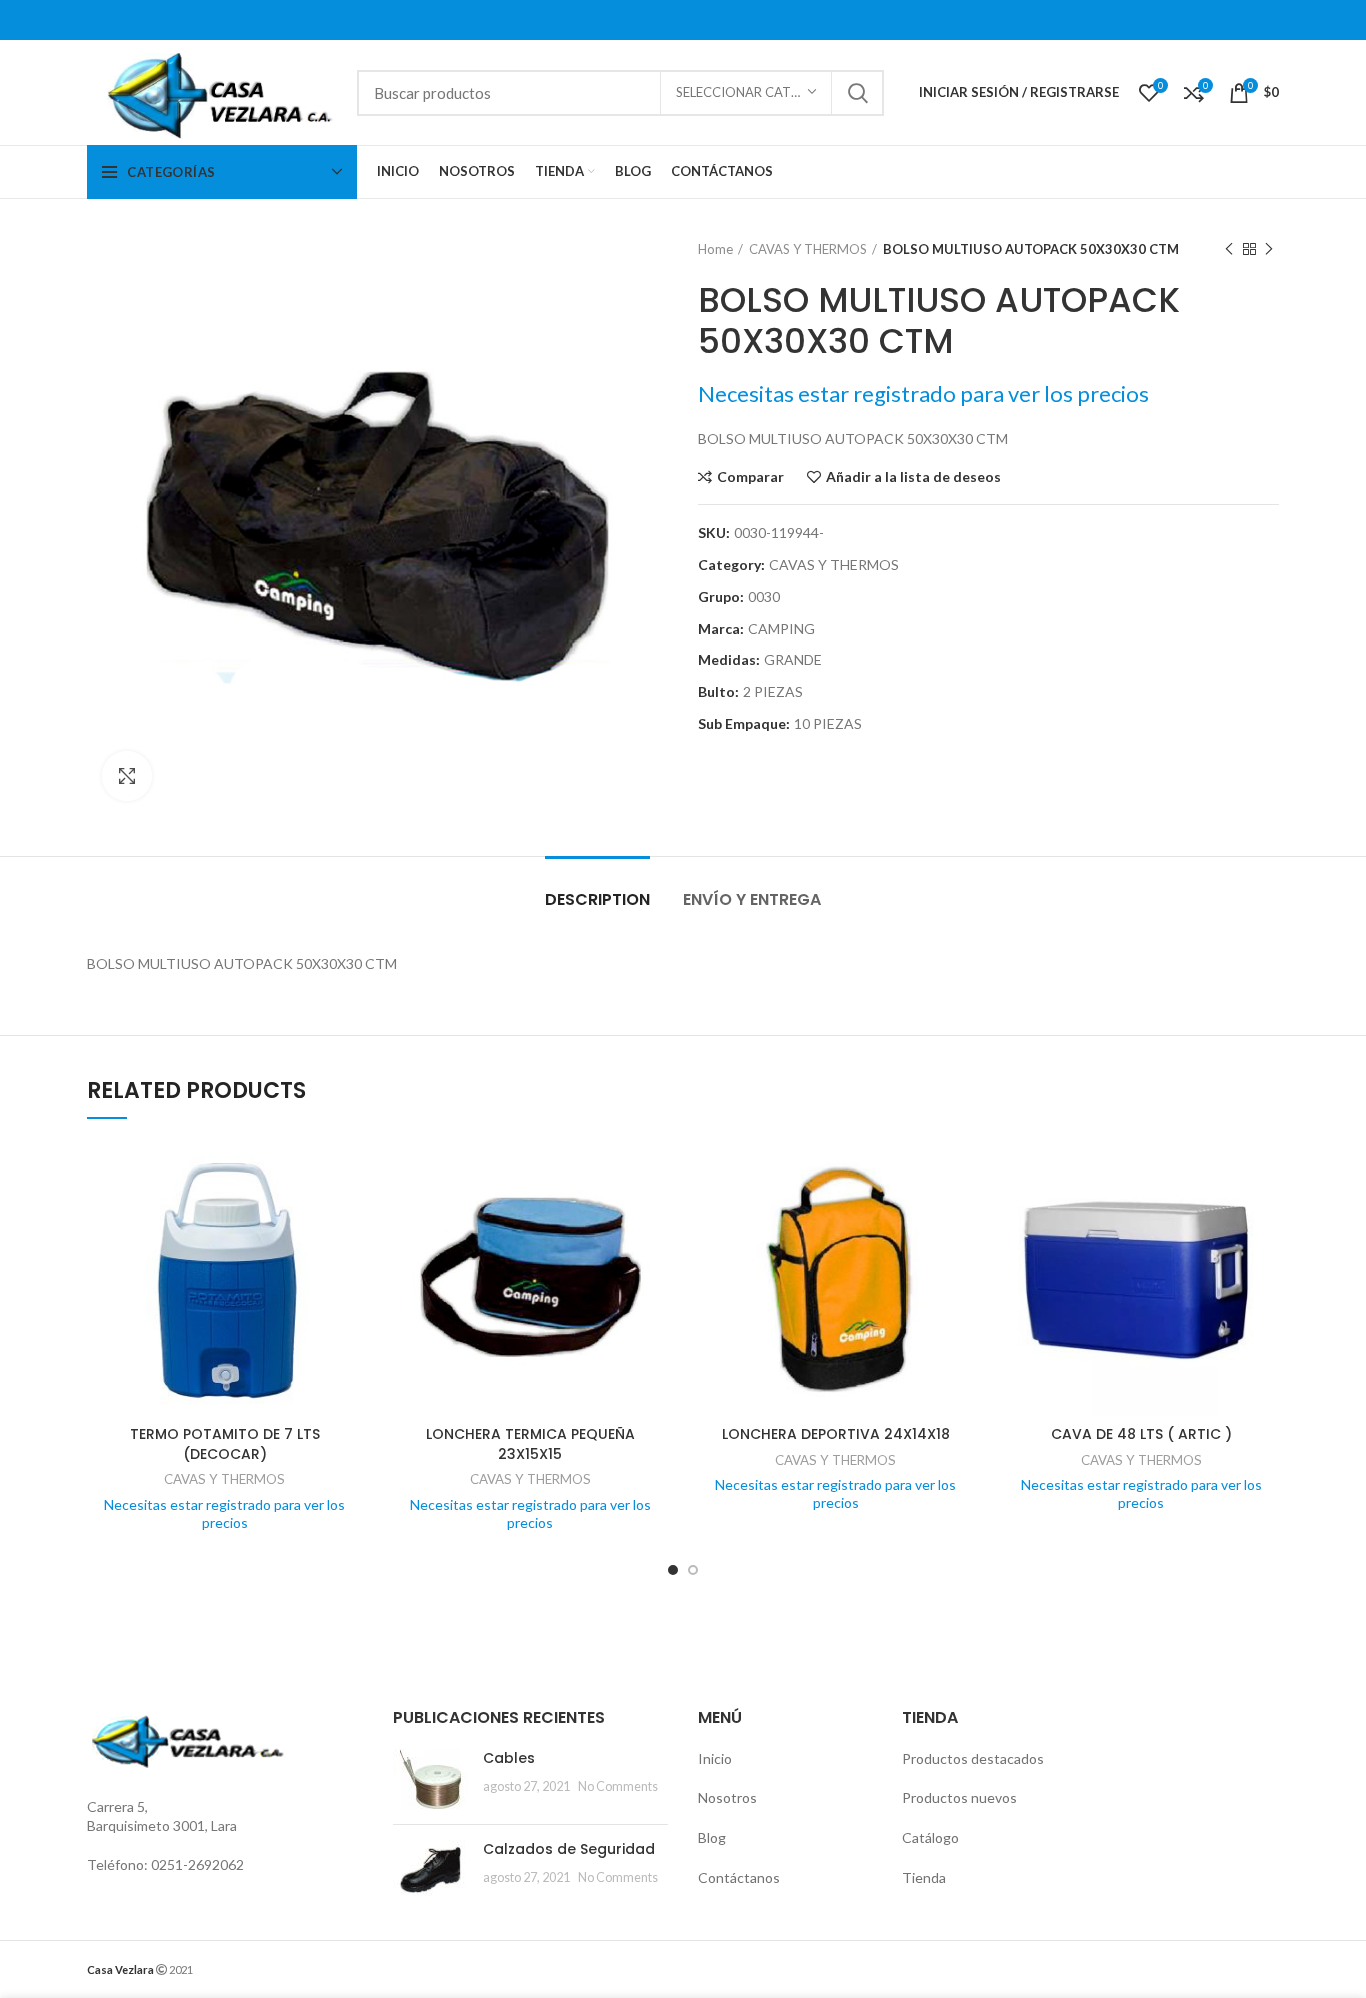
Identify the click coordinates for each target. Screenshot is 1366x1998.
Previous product (1229, 249)
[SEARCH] (857, 93)
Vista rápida (348, 1217)
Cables (509, 1758)
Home (715, 249)
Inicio (715, 1758)
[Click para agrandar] (127, 776)
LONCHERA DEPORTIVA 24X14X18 (836, 1434)
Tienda (924, 1877)
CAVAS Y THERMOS (808, 249)
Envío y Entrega (752, 899)
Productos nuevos (959, 1797)
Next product (1269, 249)
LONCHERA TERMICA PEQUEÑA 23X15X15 (530, 1444)
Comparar (750, 477)
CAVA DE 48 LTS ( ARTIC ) (1141, 1434)
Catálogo (930, 1837)
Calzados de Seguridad (569, 1849)
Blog (712, 1837)
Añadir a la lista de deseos (913, 477)
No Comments (618, 1786)
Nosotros (727, 1797)
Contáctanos (739, 1877)
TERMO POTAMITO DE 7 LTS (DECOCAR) (225, 1444)
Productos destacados (973, 1758)
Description (597, 899)
